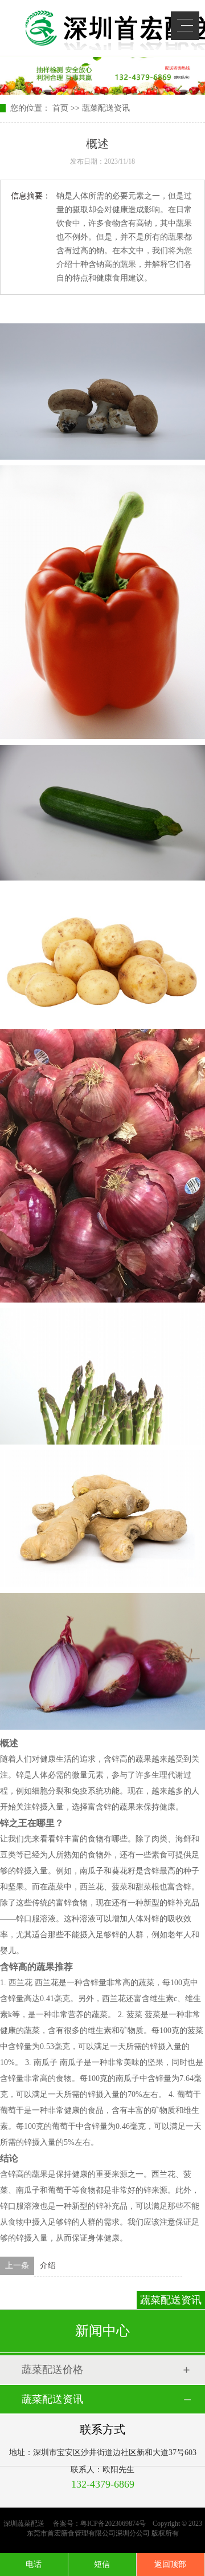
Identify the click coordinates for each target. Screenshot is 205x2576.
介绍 (48, 2265)
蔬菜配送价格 (52, 2370)
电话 (34, 2564)
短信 (102, 2564)
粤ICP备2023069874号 (113, 2524)
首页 (60, 108)
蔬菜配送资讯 (106, 108)
